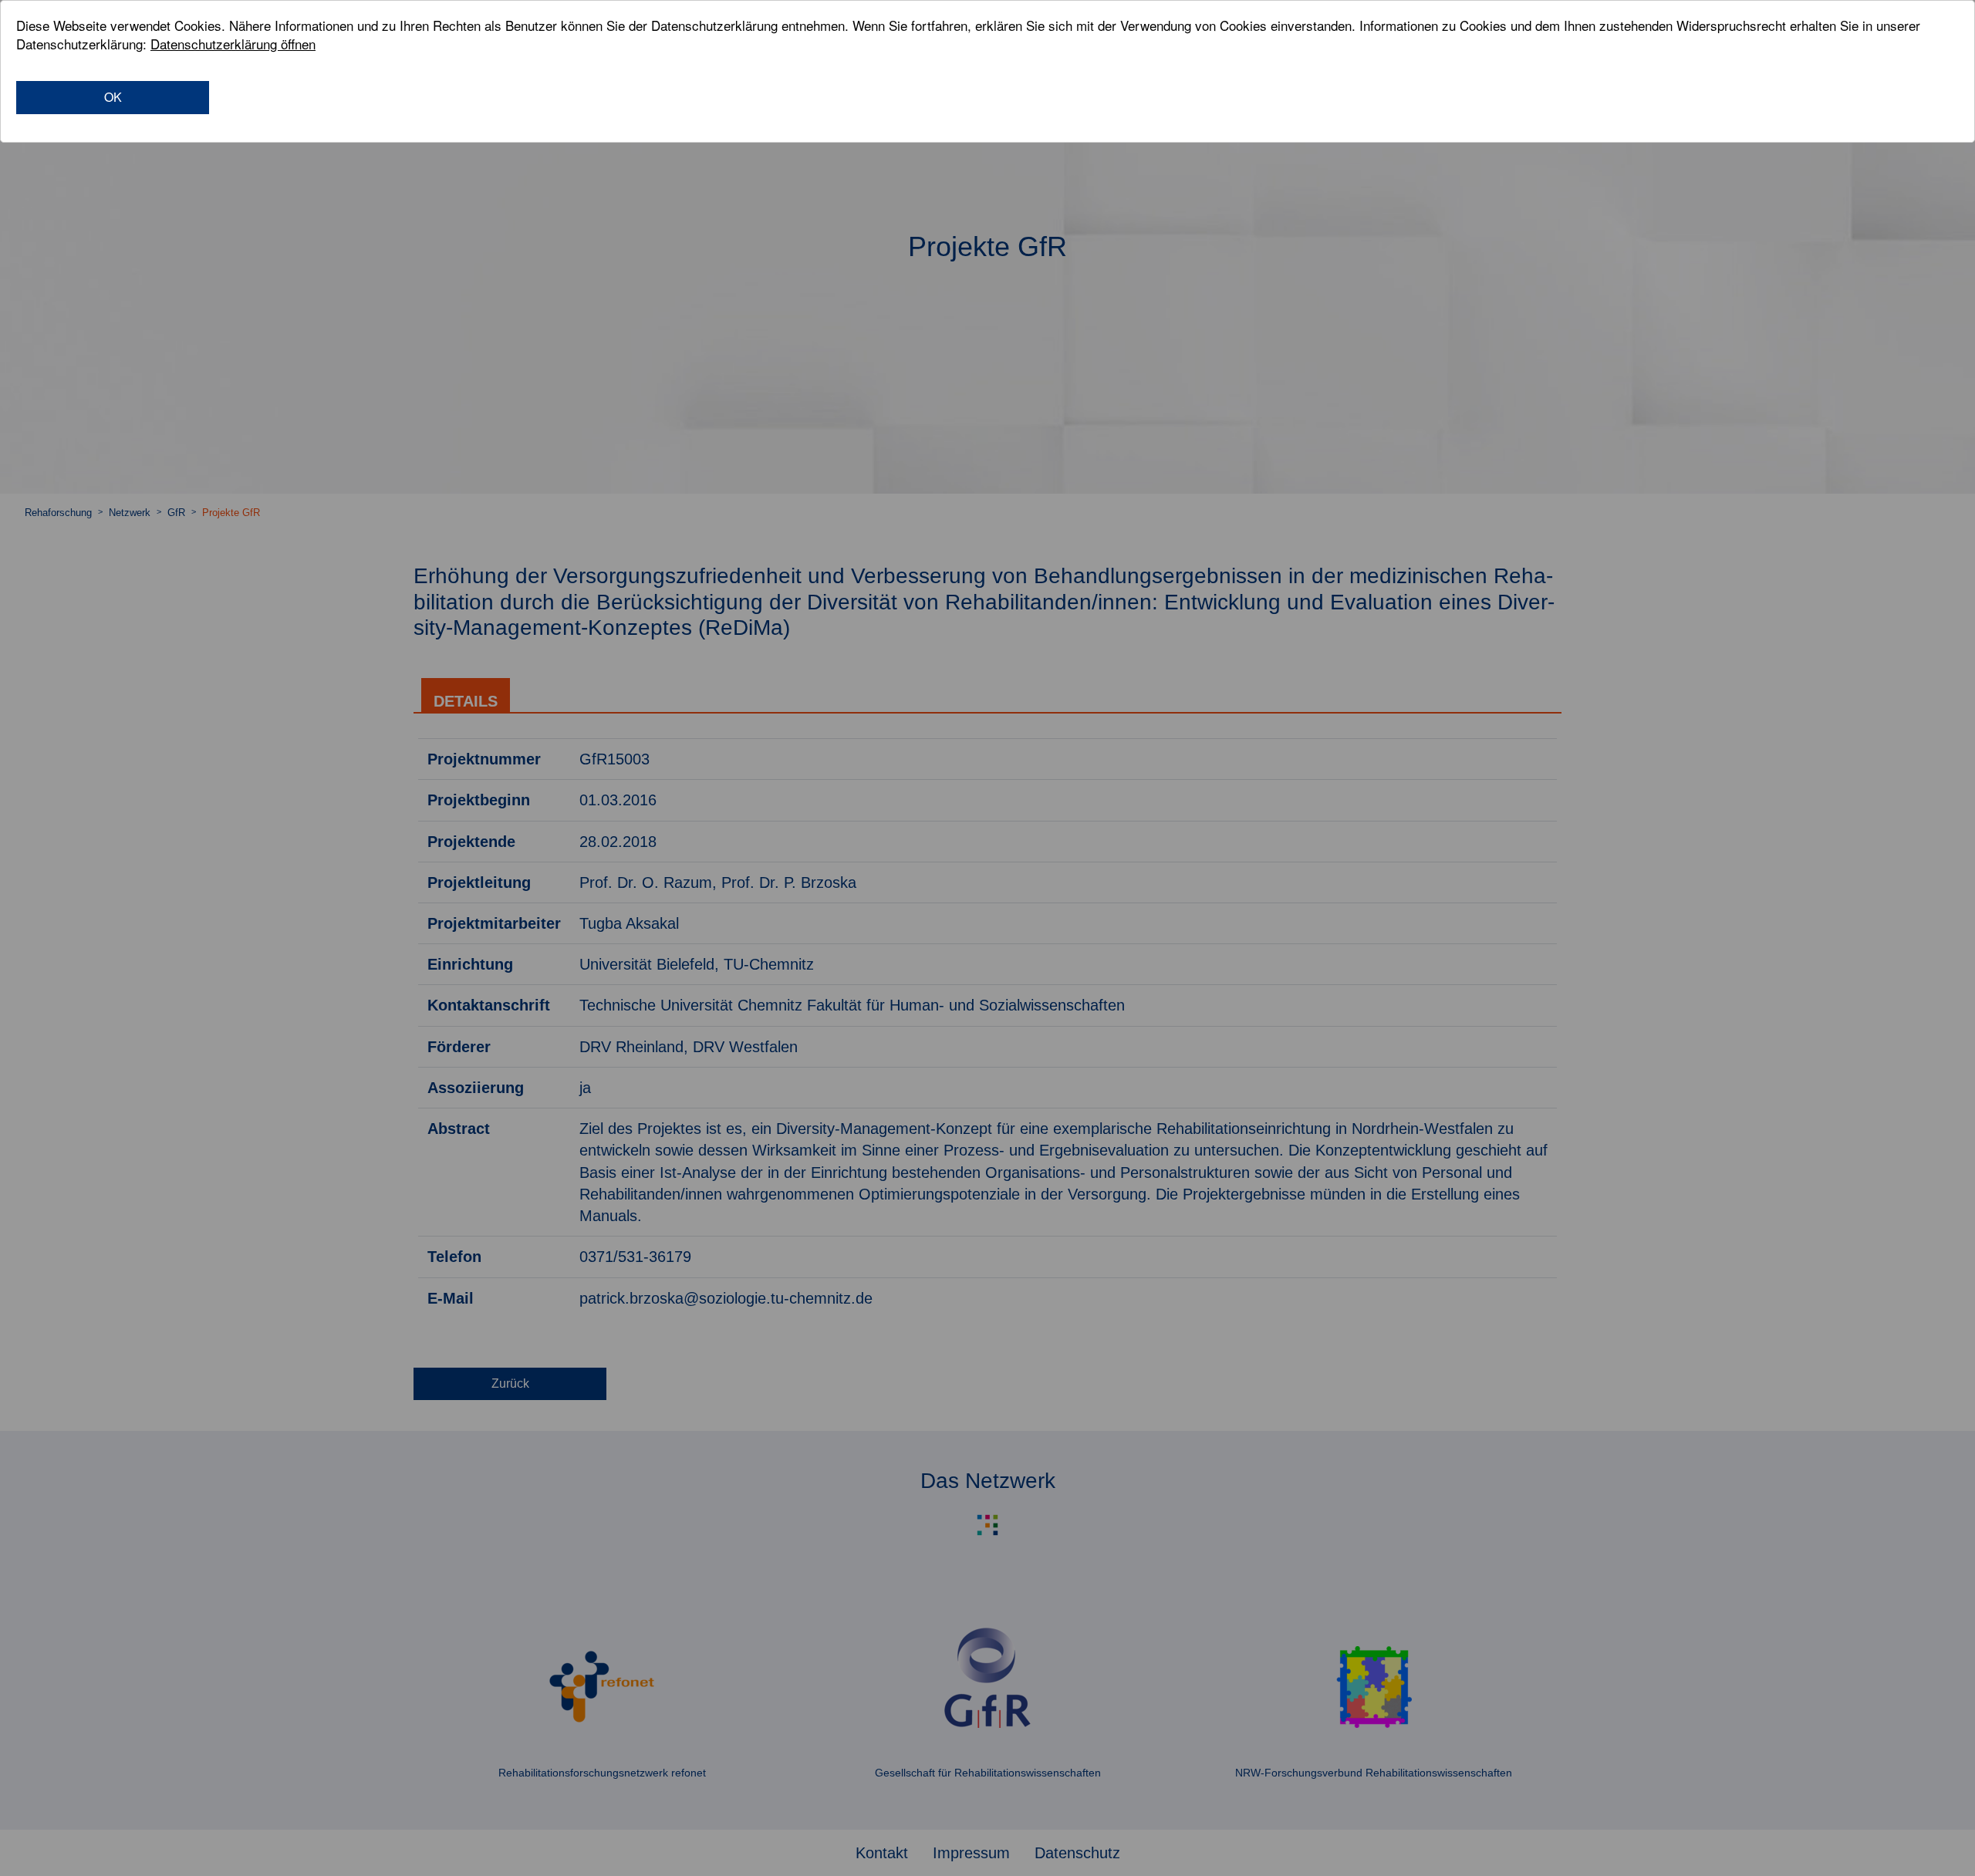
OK (113, 97)
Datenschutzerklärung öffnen (233, 44)
